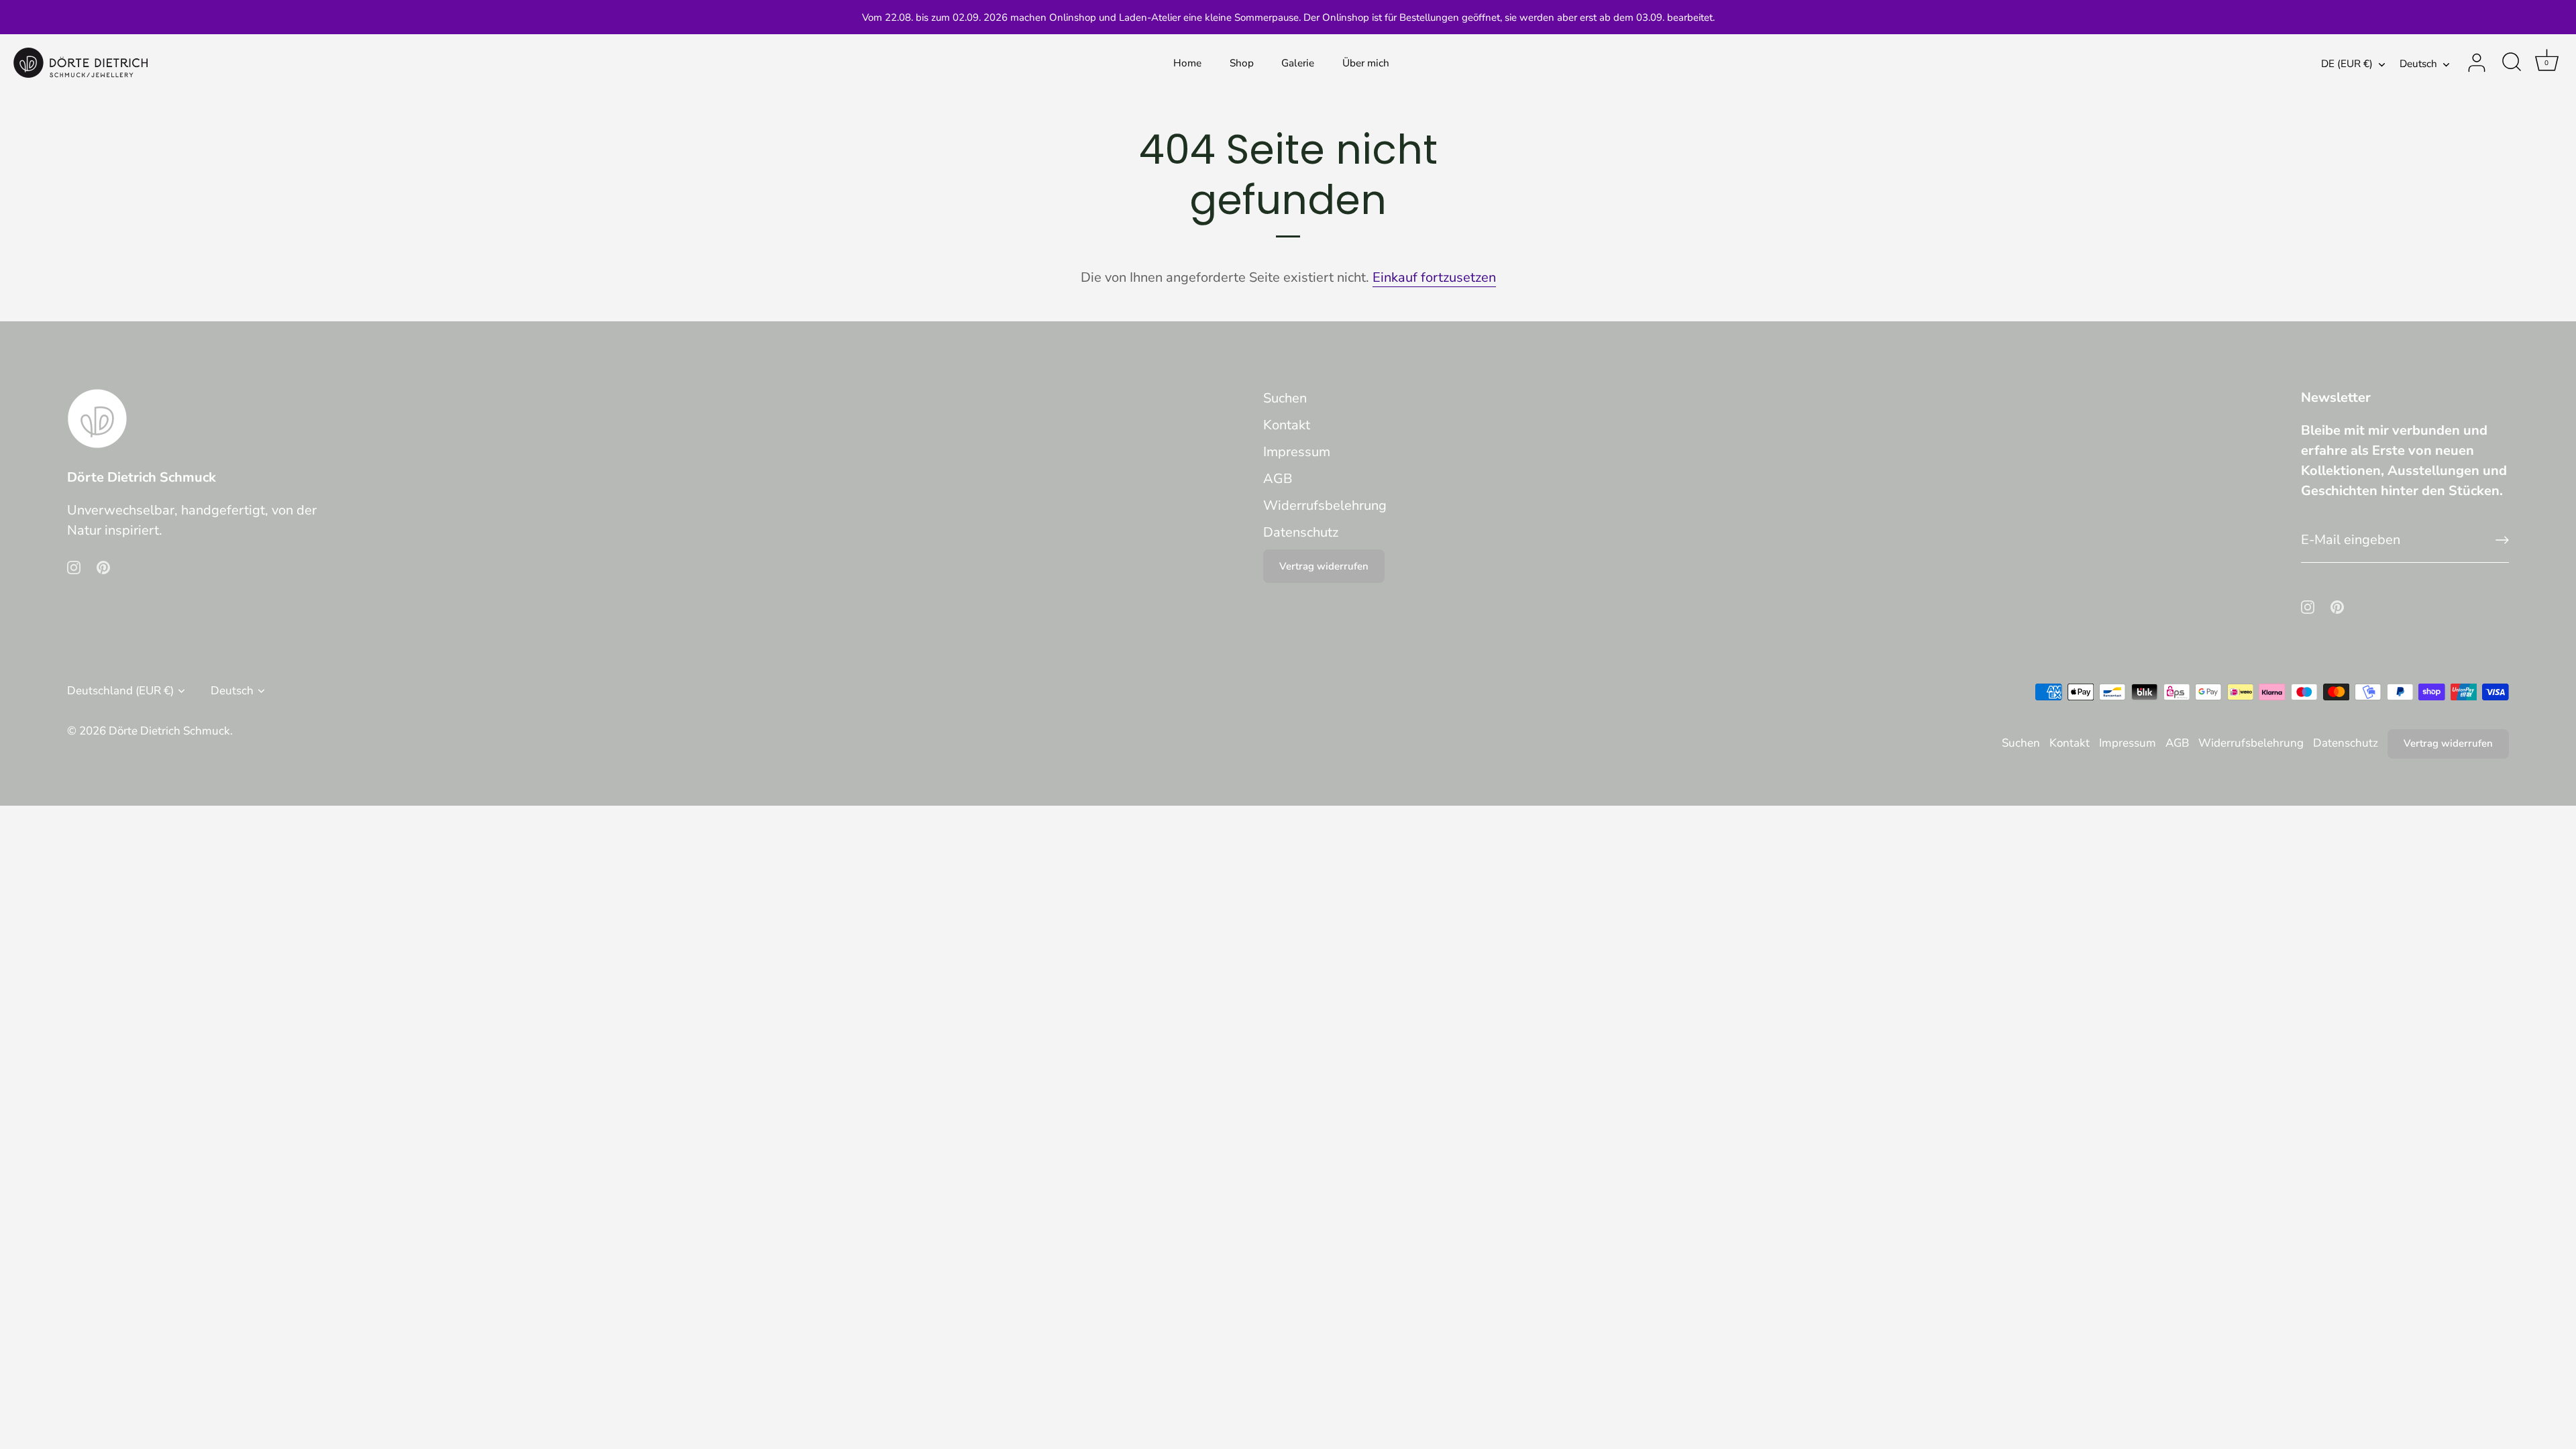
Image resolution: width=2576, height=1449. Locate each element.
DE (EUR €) (2347, 64)
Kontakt (1287, 425)
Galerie (1298, 63)
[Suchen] (2512, 63)
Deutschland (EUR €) (120, 691)
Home (1187, 63)
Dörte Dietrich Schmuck (169, 731)
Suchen (1285, 398)
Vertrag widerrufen (1324, 566)
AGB (1278, 479)
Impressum (1297, 452)
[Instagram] (74, 567)
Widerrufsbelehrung (1325, 505)
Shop (1242, 63)
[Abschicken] (2502, 540)
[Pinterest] (103, 567)
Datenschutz (1301, 532)
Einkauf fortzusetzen (1434, 277)
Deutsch (2418, 64)
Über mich (1366, 63)
